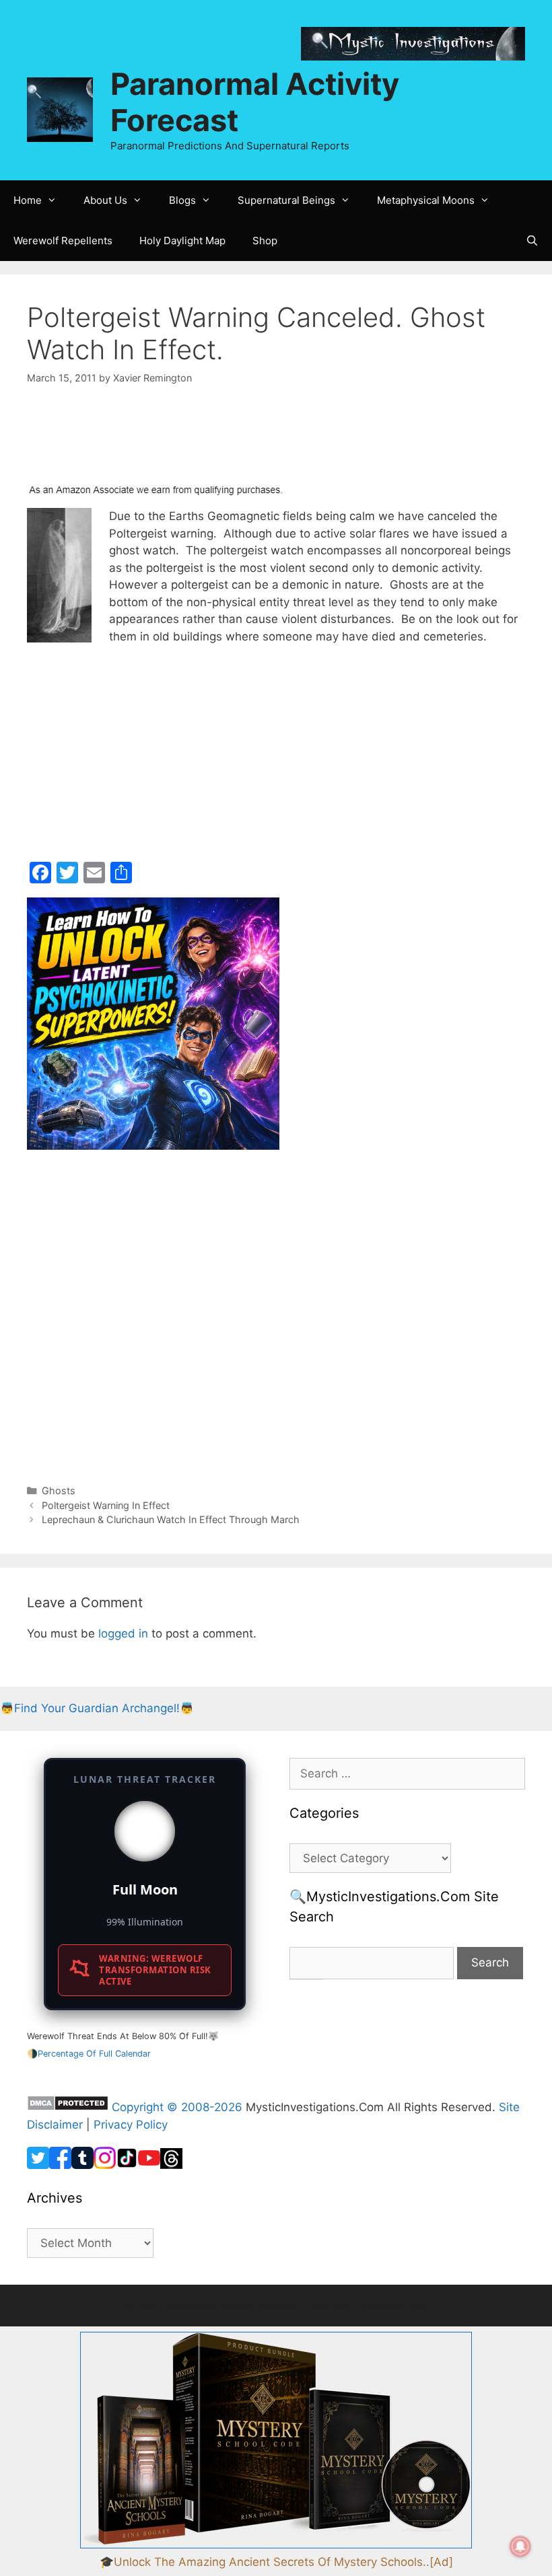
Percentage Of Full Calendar (94, 2054)
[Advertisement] (135, 442)
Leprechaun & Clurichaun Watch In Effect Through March (171, 1519)
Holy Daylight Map (182, 241)
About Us (105, 200)
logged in (123, 1633)
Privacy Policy (131, 2125)
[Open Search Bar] (532, 241)
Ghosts (59, 1491)
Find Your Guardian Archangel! (97, 1708)
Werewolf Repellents (63, 241)
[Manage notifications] (520, 2546)
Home (28, 200)
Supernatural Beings (286, 200)
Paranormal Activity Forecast (255, 102)
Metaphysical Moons (426, 200)
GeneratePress (393, 2305)
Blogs (182, 200)
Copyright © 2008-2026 (177, 2107)
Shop (265, 241)
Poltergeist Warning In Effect (106, 1505)
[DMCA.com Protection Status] (68, 2107)
